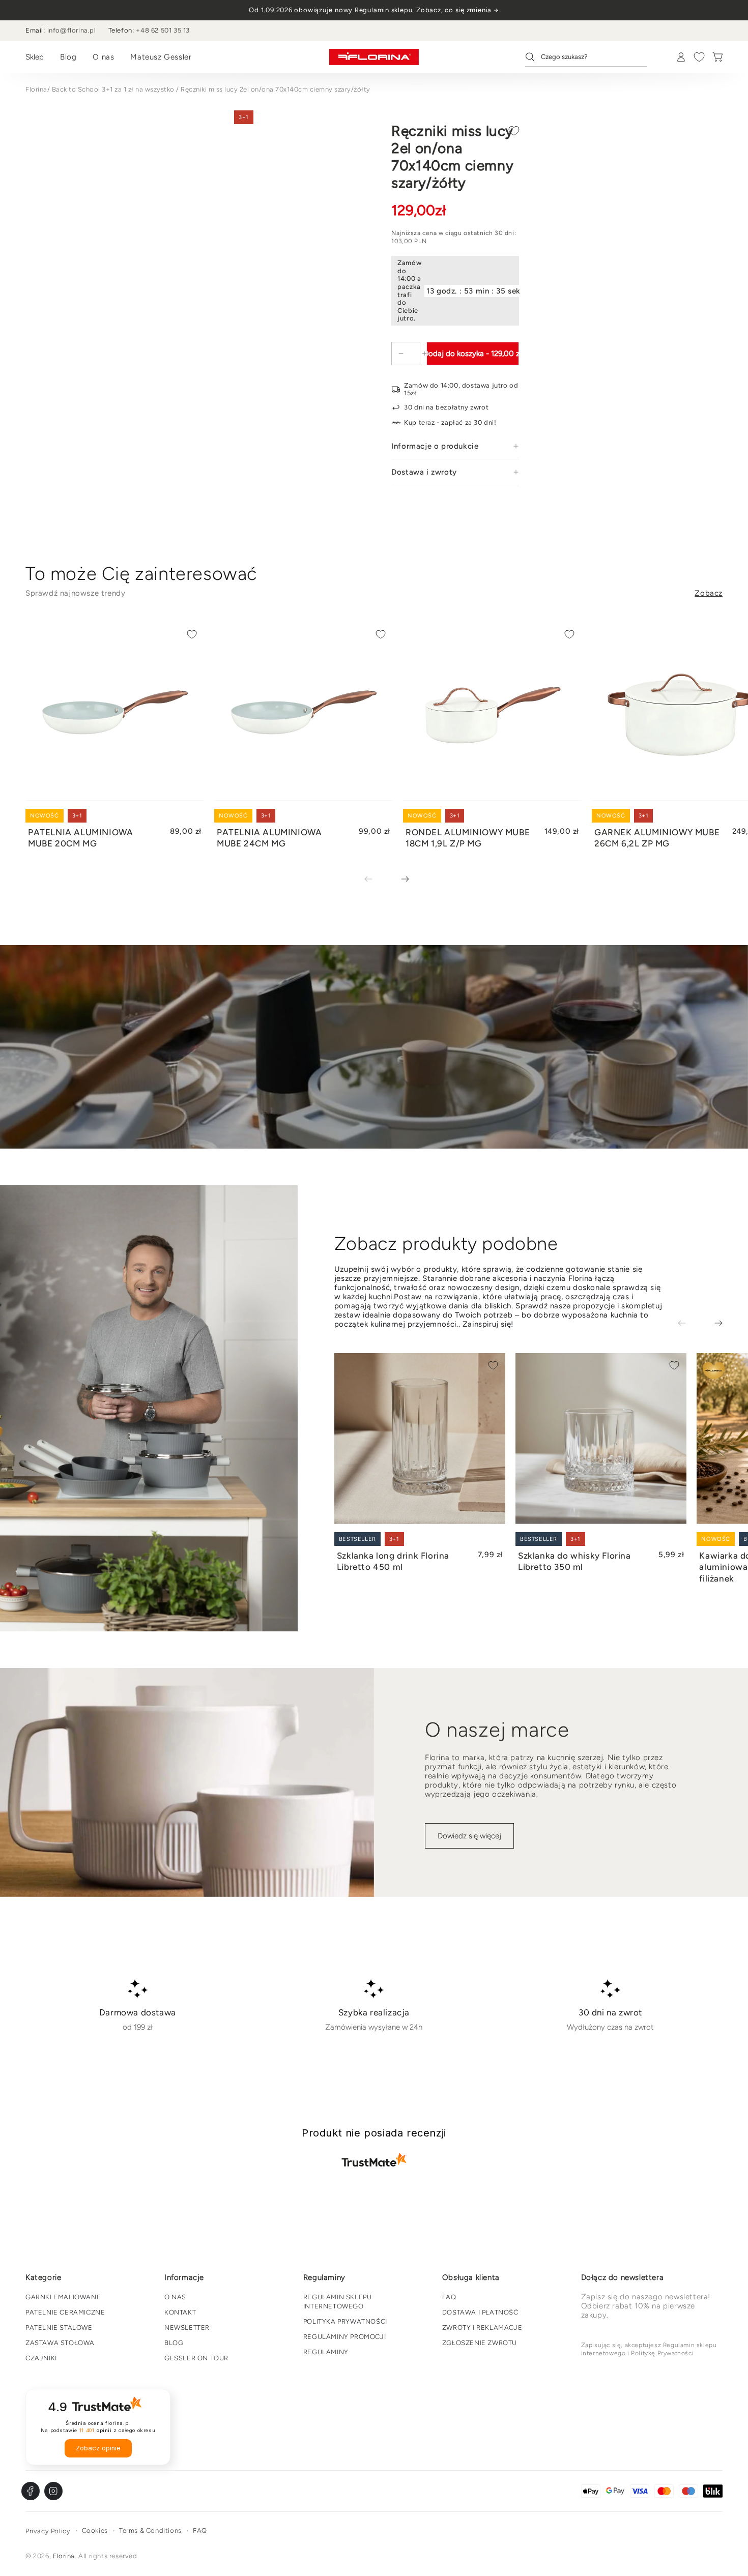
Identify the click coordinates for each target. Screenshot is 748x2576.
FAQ (449, 2297)
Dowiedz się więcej (469, 1836)
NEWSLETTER (187, 2328)
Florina (36, 89)
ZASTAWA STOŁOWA (60, 2343)
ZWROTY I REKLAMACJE (482, 2328)
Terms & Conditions (150, 2530)
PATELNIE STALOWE (59, 2328)
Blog (68, 57)
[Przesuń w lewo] (376, 880)
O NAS (175, 2297)
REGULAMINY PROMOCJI (344, 2337)
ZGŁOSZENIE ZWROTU (480, 2343)
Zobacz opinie (98, 2448)
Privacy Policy (48, 2531)
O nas (103, 57)
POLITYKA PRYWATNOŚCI (345, 2321)
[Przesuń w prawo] (398, 880)
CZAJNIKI (41, 2358)
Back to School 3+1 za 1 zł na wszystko (113, 89)
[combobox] (586, 57)
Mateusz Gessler (161, 57)
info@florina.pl (72, 30)
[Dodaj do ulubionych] (514, 131)
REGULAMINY (326, 2352)
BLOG (174, 2343)
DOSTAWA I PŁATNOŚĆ (480, 2312)
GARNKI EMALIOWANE (63, 2297)
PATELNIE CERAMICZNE (65, 2312)
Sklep (35, 57)
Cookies (95, 2530)
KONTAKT (180, 2312)
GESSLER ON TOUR (196, 2358)
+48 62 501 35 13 (163, 30)
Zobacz (709, 593)
